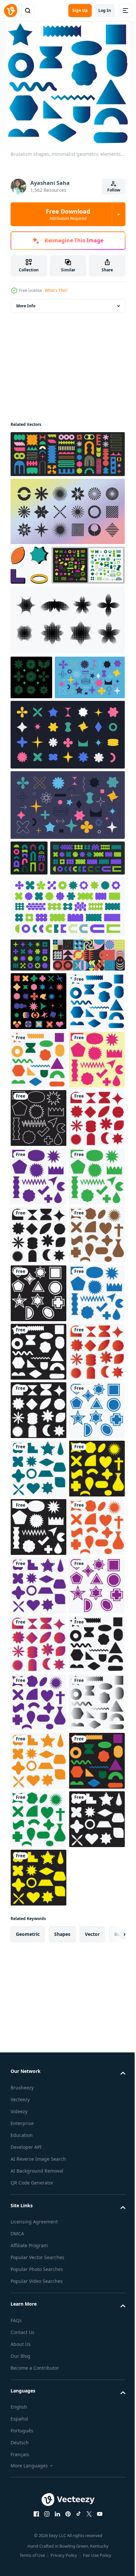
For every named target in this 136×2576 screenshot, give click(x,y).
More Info (26, 306)
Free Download (68, 214)
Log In (105, 10)
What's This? (56, 290)
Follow (114, 190)
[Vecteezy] (11, 11)
